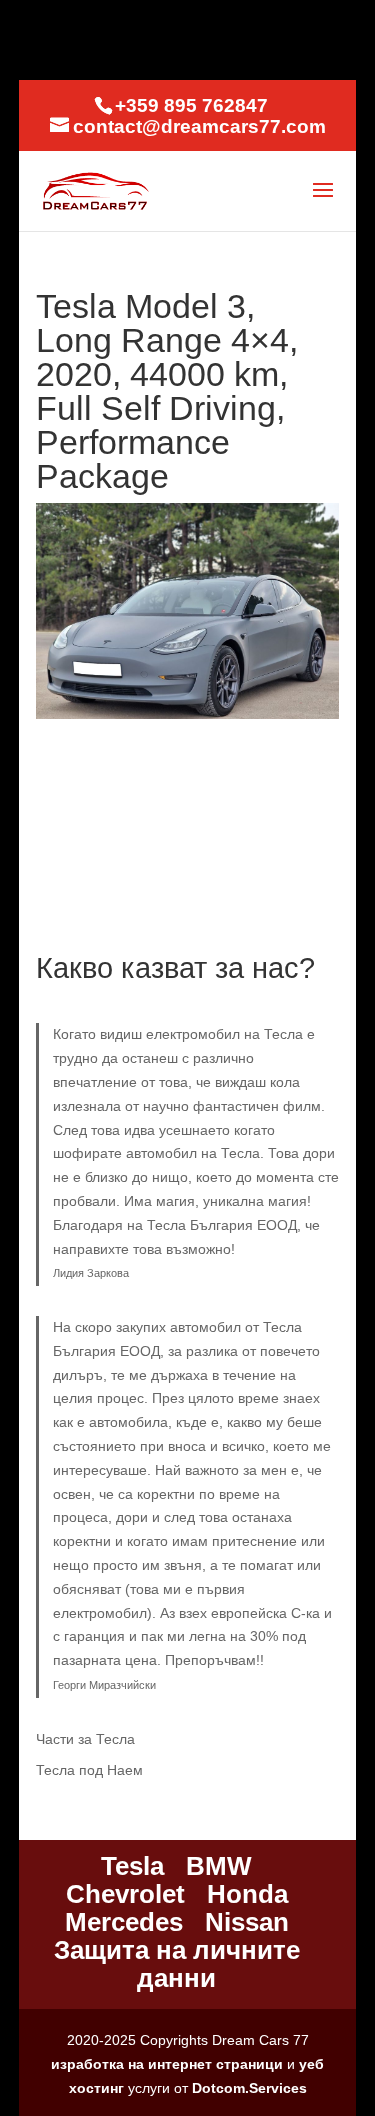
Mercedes (124, 1922)
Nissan (247, 1922)
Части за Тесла (85, 1739)
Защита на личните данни (177, 1964)
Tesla (132, 1866)
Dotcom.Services (249, 2088)
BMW (219, 1866)
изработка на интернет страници (167, 2064)
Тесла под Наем (89, 1770)
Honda (247, 1894)
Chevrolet (125, 1894)
